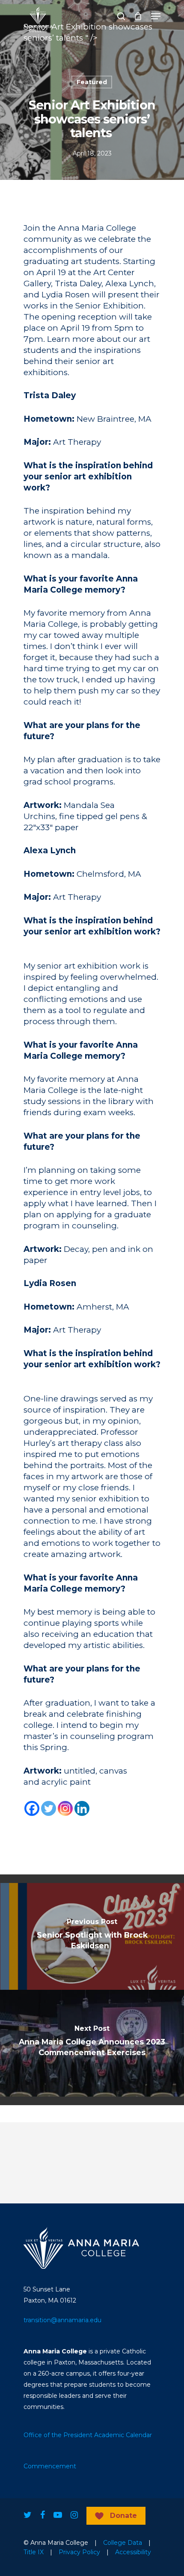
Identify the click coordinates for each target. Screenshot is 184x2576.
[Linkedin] (82, 1808)
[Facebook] (32, 1808)
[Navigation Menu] (156, 16)
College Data (123, 2543)
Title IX (34, 2552)
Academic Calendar (123, 2435)
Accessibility (133, 2552)
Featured (92, 82)
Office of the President (58, 2435)
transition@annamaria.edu (62, 2320)
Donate (123, 2516)
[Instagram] (65, 1808)
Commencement (50, 2466)
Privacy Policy (79, 2552)
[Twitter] (49, 1808)
